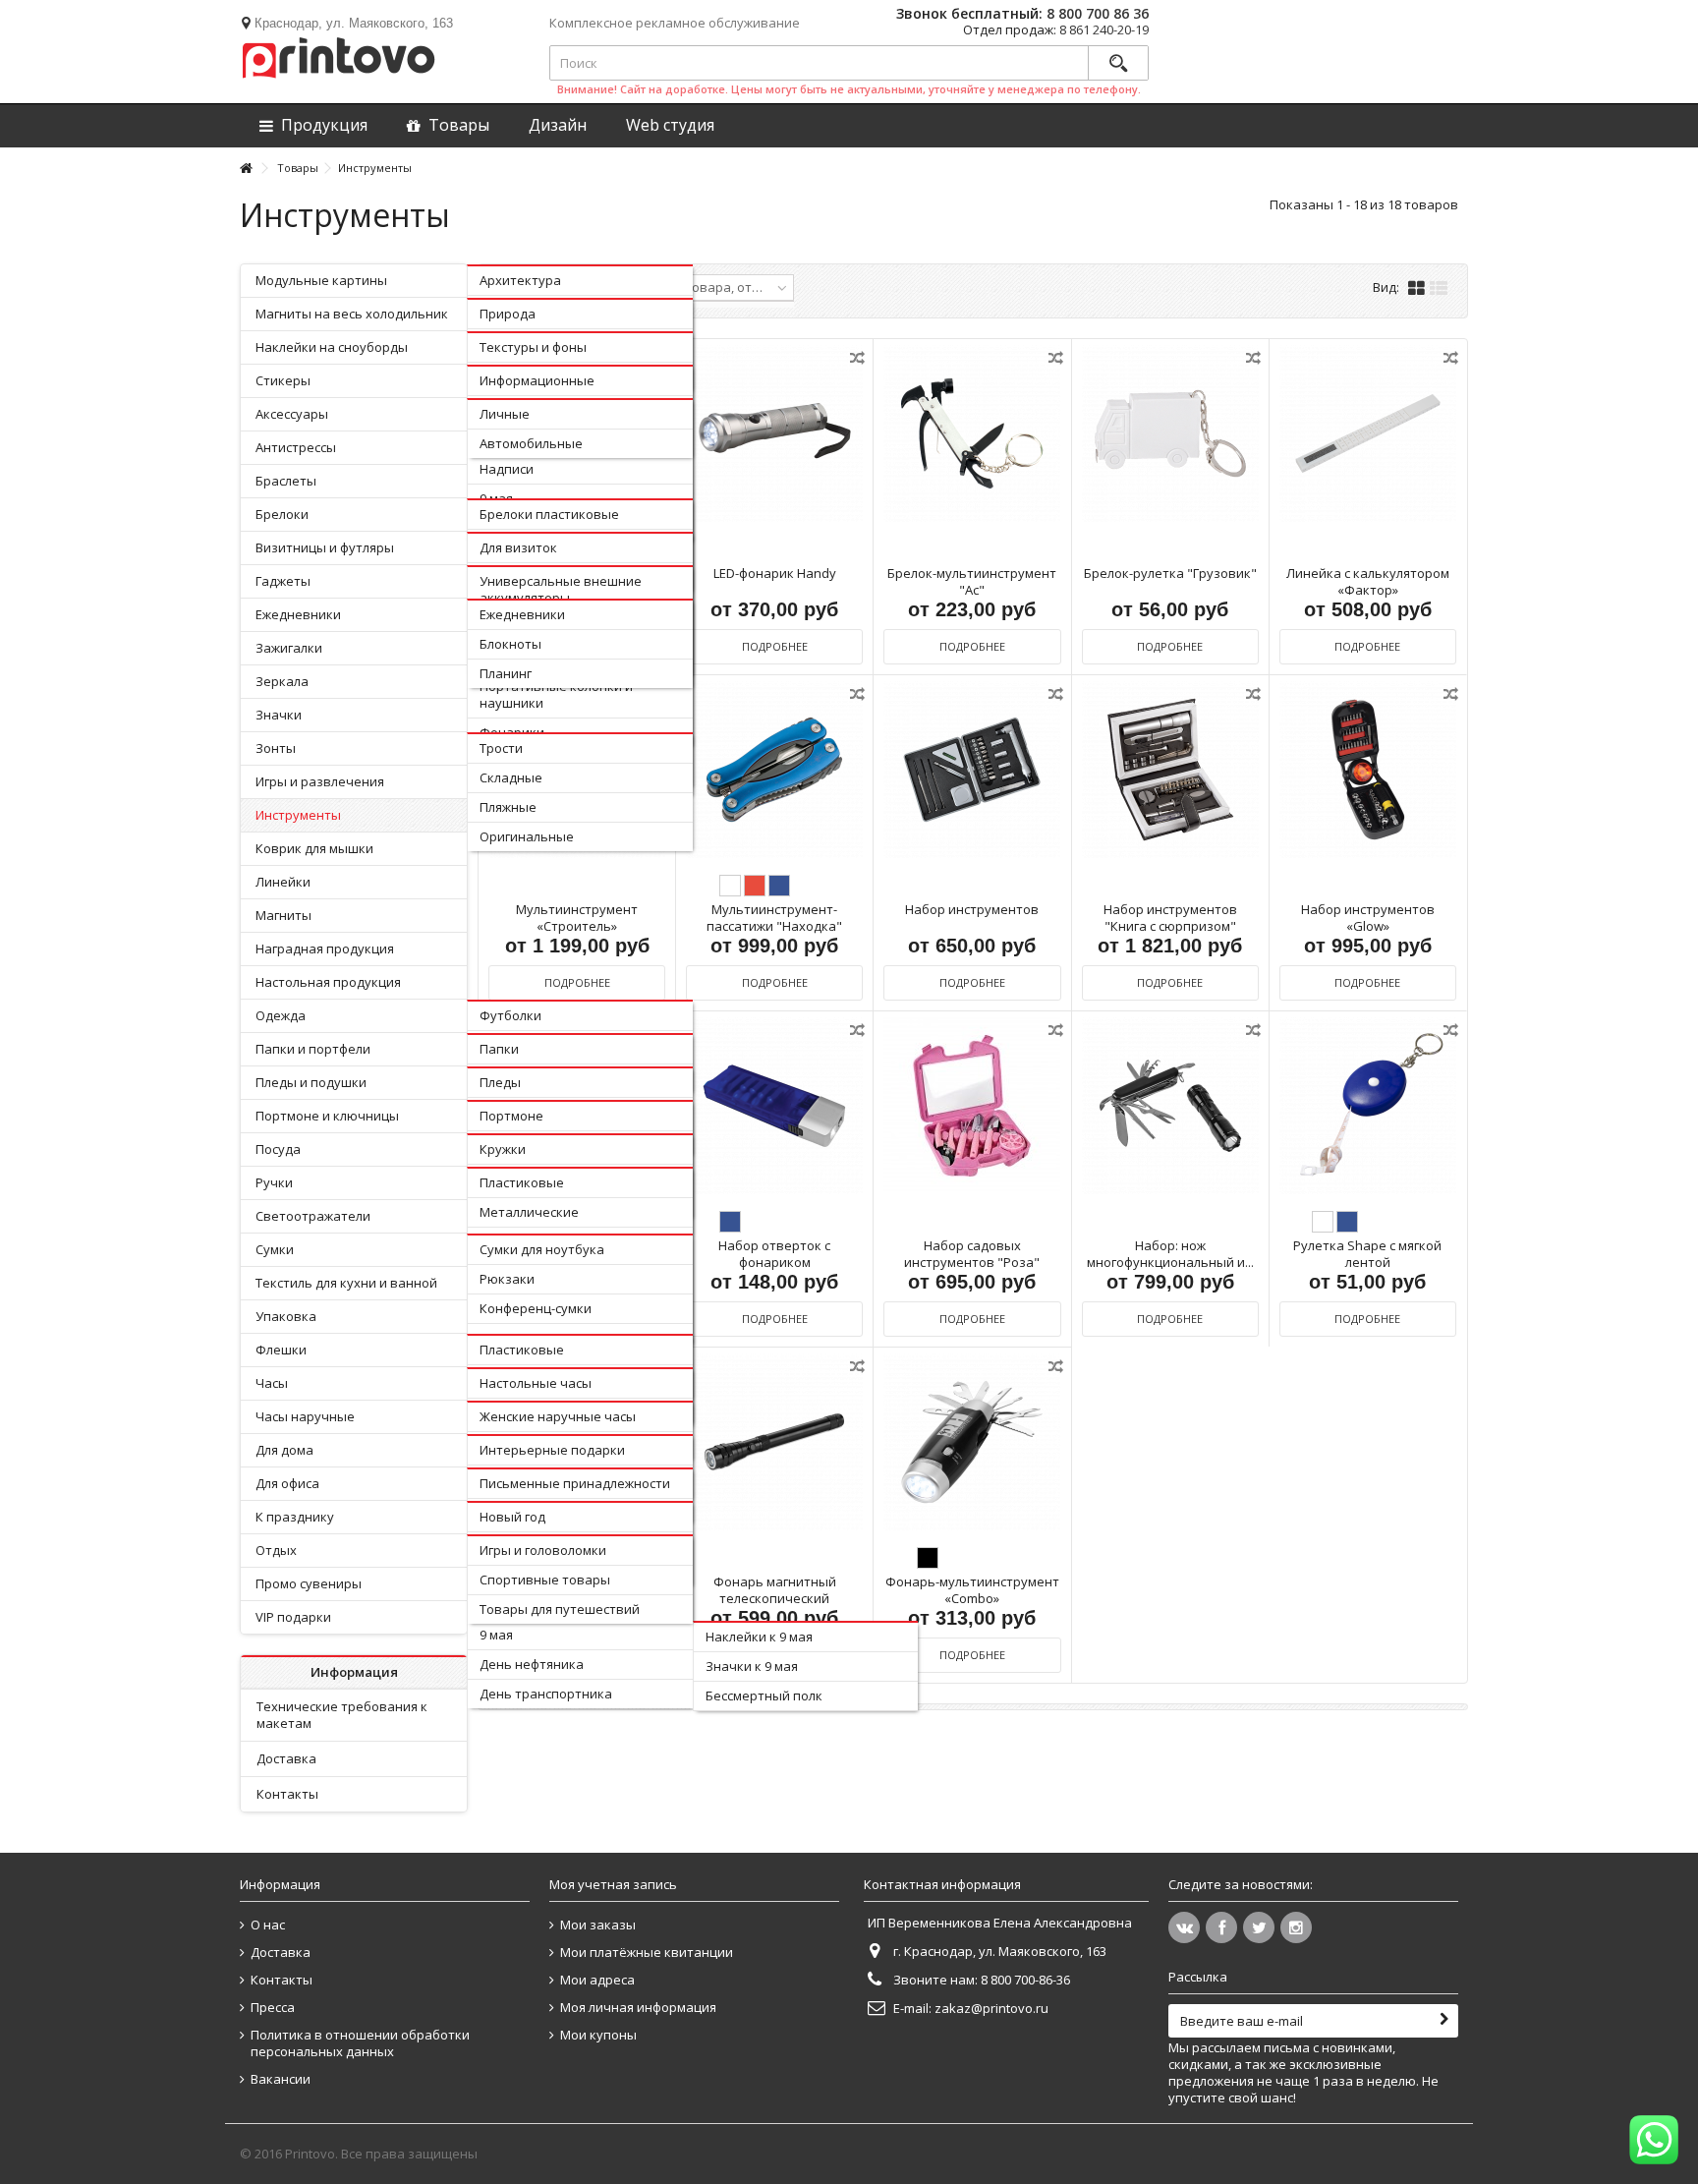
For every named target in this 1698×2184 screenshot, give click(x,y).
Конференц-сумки (536, 1308)
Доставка (286, 1758)
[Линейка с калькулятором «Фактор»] (1368, 434)
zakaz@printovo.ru (991, 2008)
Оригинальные (527, 836)
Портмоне (511, 1116)
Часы (272, 1383)
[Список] (1439, 289)
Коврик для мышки (314, 848)
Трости (501, 748)
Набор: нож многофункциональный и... (1170, 1254)
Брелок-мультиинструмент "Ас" (972, 581)
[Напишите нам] (1654, 2140)
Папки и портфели (313, 1049)
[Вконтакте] (1184, 1927)
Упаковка (286, 1316)
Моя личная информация (638, 2008)
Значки (279, 715)
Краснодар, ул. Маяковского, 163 (354, 23)
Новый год (512, 1517)
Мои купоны (598, 2035)
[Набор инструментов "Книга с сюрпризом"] (1170, 770)
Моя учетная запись (613, 1884)
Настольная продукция (328, 982)
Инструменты (298, 815)
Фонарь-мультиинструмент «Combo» (972, 1590)
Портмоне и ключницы (327, 1116)
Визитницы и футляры (325, 547)
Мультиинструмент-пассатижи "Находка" (774, 918)
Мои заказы (598, 1925)
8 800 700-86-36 (1025, 1980)
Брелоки (282, 514)
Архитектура (520, 280)
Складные (511, 777)
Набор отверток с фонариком (774, 1254)
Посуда (278, 1149)
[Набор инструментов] (972, 770)
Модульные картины (321, 280)
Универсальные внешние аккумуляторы (561, 589)
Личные (505, 414)
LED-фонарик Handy (775, 573)
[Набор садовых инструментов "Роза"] (972, 1106)
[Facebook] (1221, 1927)
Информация (354, 1672)
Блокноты (510, 644)
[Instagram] (1296, 1927)
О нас (268, 1925)
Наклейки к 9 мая (759, 1637)
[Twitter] (1259, 1927)
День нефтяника (532, 1664)
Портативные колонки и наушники (556, 694)
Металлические (529, 1212)
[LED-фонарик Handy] (774, 434)
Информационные (537, 380)
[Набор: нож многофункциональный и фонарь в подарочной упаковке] (1170, 1106)
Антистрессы (296, 447)
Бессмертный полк (764, 1695)
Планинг (506, 673)
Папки (499, 1049)
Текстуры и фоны (533, 347)
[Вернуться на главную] (246, 169)
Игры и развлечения (320, 781)
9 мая (496, 1635)
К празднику (295, 1517)
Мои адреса (597, 1980)
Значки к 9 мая (752, 1666)
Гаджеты (283, 581)
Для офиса (287, 1483)
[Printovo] (338, 54)
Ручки (274, 1182)
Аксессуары (292, 414)
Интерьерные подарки (552, 1450)
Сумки (275, 1249)
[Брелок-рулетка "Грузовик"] (1170, 434)
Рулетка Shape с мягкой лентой (1367, 1254)
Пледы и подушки (311, 1082)
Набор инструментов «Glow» (1368, 918)
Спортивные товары (545, 1580)
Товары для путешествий (560, 1609)
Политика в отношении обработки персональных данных (360, 2043)
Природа (508, 314)
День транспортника (546, 1694)
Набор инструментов (972, 909)
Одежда (281, 1015)
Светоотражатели (313, 1216)
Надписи (507, 469)
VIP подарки (293, 1617)
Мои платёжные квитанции (647, 1953)
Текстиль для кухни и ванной (346, 1283)
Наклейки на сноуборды (332, 347)
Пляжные (508, 807)
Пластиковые (522, 1182)
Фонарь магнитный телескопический (775, 1590)
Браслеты (286, 481)
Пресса (273, 2008)
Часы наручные (305, 1416)
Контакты (287, 1794)
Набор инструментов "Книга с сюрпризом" (1170, 918)
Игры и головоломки (543, 1550)
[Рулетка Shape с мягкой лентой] (1368, 1106)
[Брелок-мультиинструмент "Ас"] (972, 434)
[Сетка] (1416, 289)
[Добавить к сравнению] (859, 361)
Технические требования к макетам (342, 1715)
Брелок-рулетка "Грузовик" (1170, 573)
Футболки (510, 1015)
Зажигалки (289, 648)
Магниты (283, 915)
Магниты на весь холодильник (352, 314)
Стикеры (283, 380)
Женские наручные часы (558, 1416)
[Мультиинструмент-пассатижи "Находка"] (774, 770)
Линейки (283, 882)
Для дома (284, 1450)
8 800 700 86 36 (1098, 13)
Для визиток (518, 547)
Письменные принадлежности (575, 1483)
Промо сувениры (309, 1583)
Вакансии (281, 2079)
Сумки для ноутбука (542, 1249)
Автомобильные (531, 443)
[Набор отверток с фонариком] (774, 1106)
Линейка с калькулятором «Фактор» (1368, 581)
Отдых (276, 1550)
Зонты (276, 748)
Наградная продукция (325, 948)
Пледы (500, 1082)
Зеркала (282, 681)
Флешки (281, 1350)
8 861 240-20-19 (1104, 29)
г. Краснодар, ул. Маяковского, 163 (1000, 1951)
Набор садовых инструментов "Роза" (972, 1254)
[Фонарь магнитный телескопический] (774, 1442)
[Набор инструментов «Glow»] (1368, 770)
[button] (670, 125)
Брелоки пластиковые (549, 514)
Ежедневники (298, 614)
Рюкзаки (507, 1279)
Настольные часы (536, 1383)
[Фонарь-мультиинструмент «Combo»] (972, 1442)
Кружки (503, 1149)
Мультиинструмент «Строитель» (577, 918)
